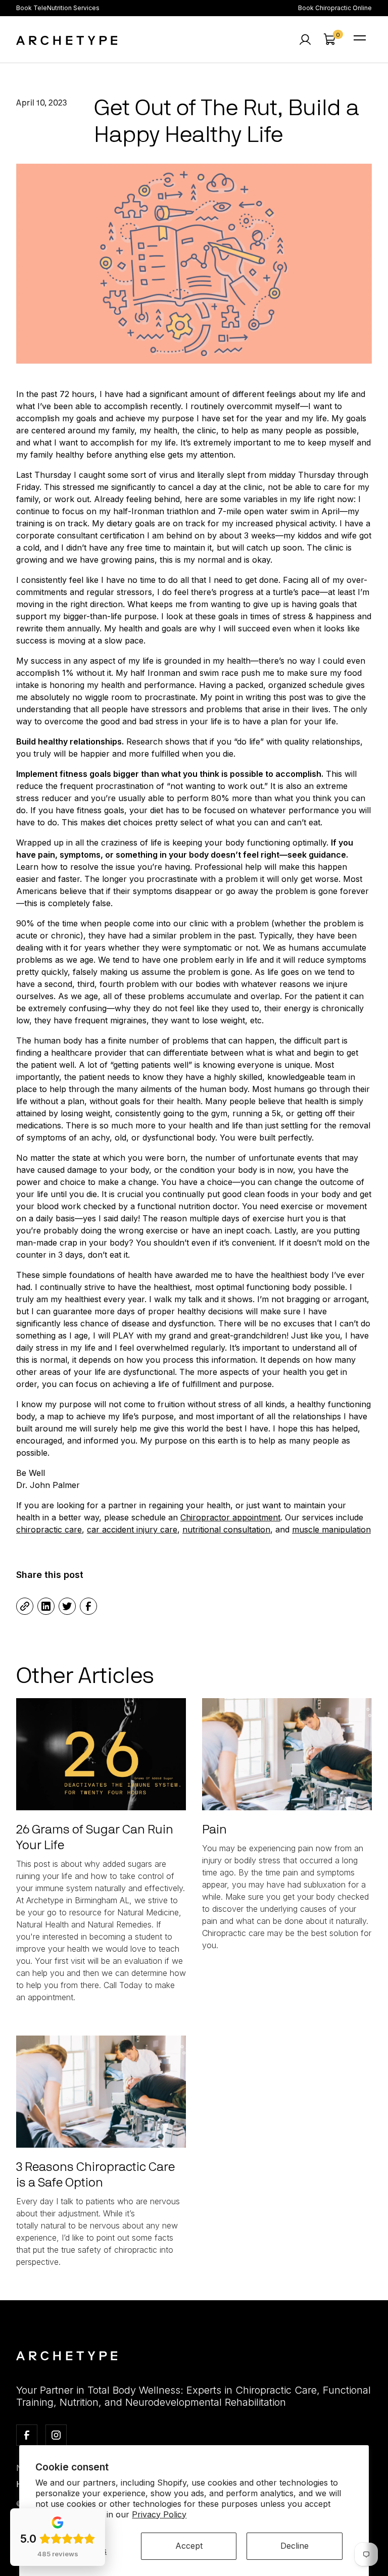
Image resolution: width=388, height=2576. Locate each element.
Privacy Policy (159, 2514)
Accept (189, 2546)
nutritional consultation (226, 1529)
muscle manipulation (331, 1529)
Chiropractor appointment (230, 1517)
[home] (67, 39)
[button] (329, 39)
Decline (295, 2546)
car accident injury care (132, 1529)
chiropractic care (49, 1529)
